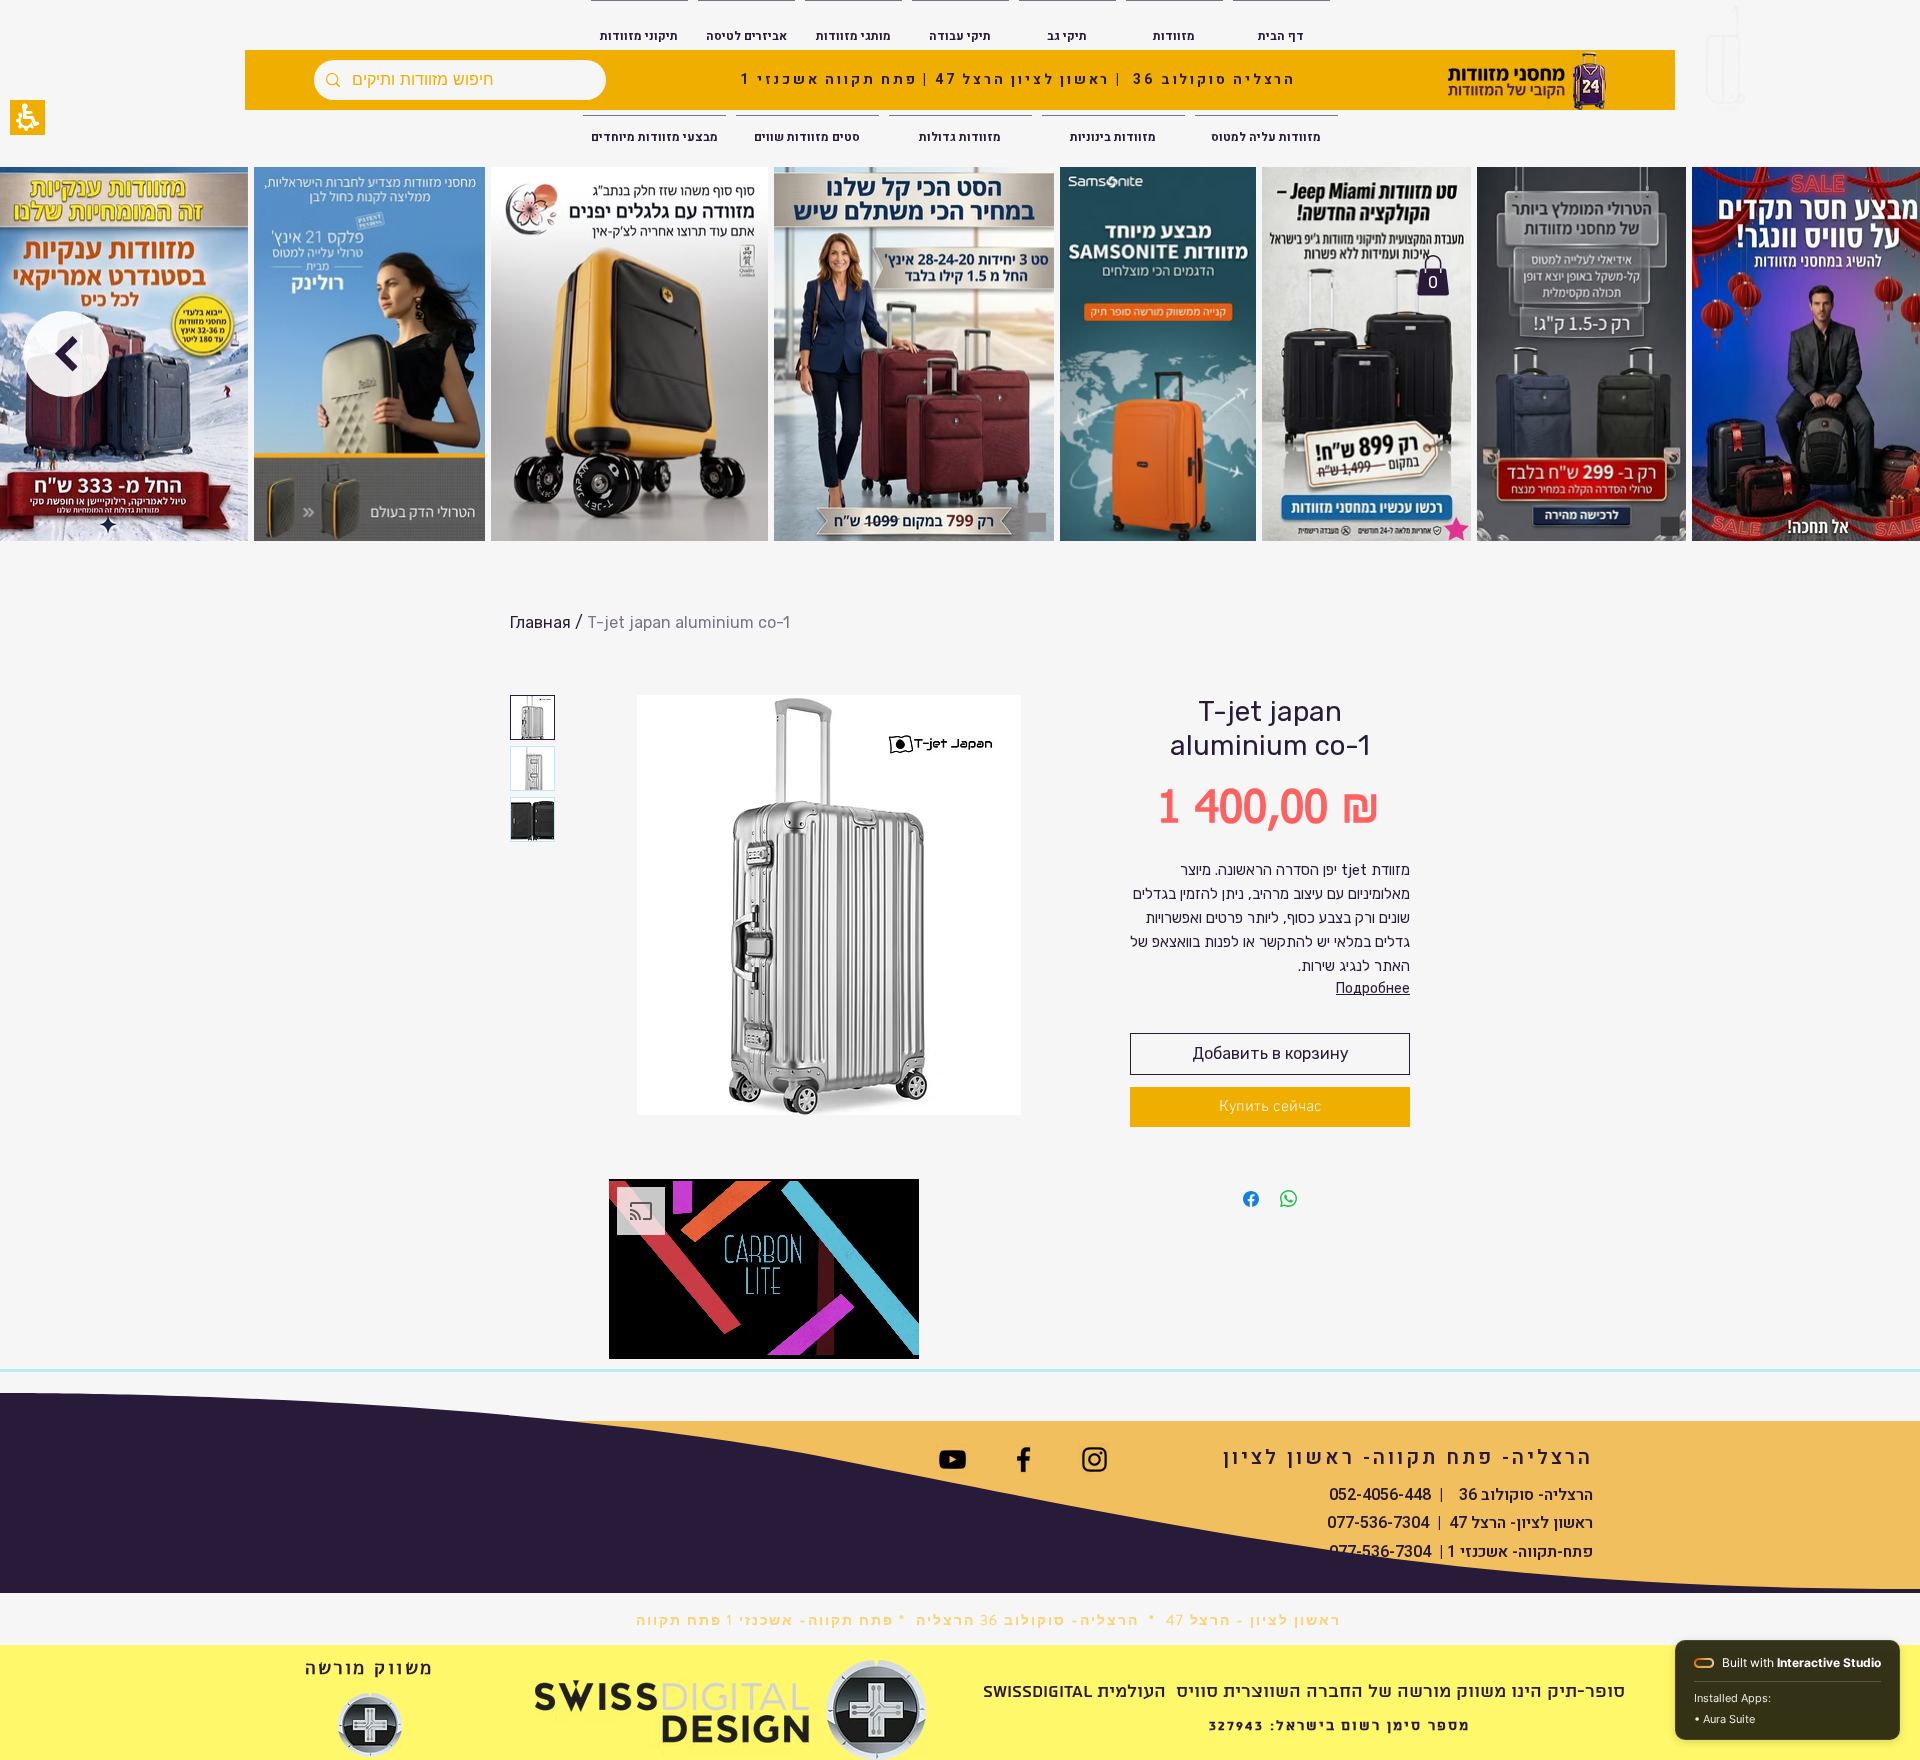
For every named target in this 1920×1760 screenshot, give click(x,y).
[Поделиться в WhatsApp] (1289, 1199)
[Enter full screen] (892, 1332)
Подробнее (1373, 988)
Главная (540, 622)
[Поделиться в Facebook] (1251, 1199)
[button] (27, 117)
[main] (960, 960)
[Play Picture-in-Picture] (858, 1332)
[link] (1094, 1459)
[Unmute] (669, 1332)
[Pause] (635, 1332)
